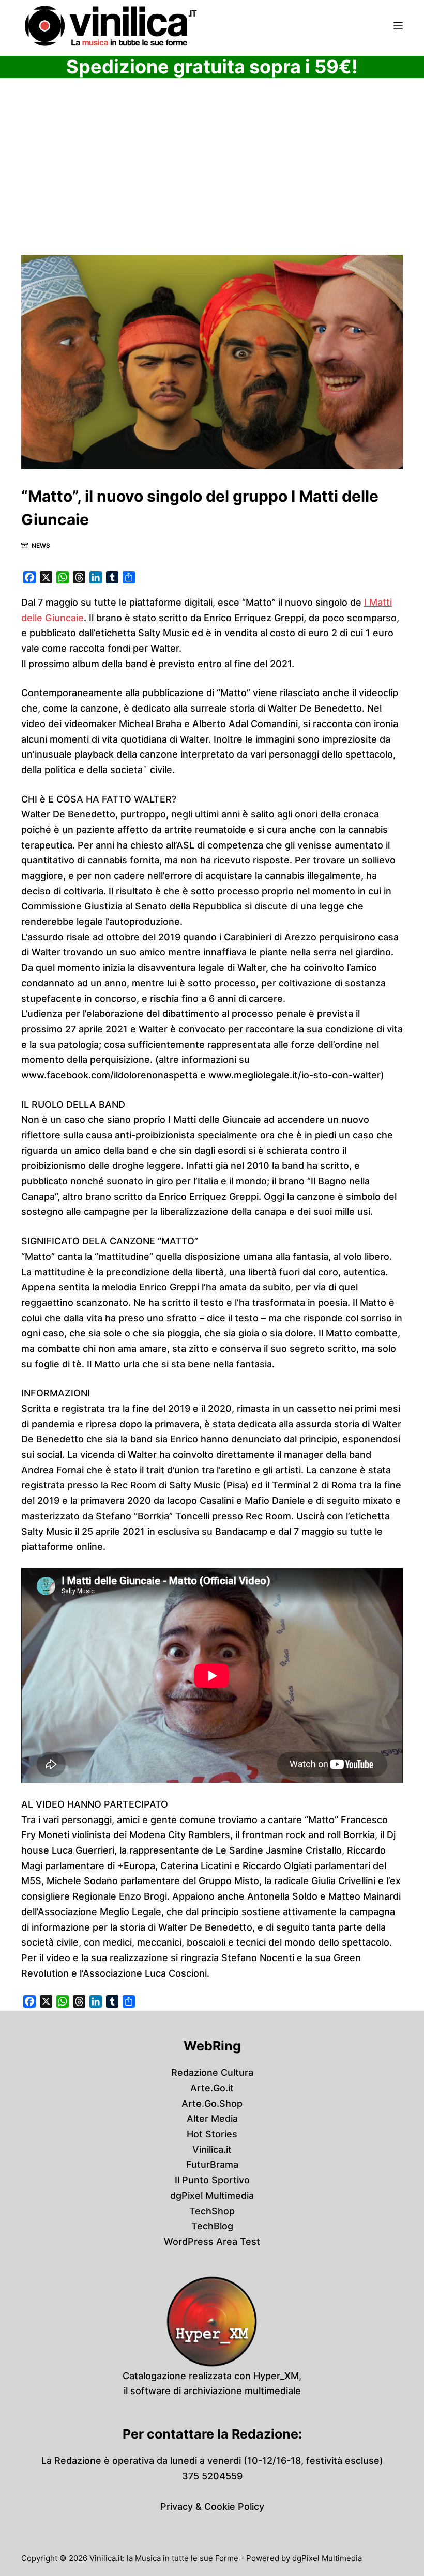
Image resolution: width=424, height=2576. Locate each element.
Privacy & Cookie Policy (212, 2506)
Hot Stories (212, 2134)
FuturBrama (212, 2164)
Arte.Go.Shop (212, 2103)
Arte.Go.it (212, 2088)
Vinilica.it (212, 2149)
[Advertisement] (212, 178)
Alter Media (212, 2118)
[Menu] (398, 26)
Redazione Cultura (212, 2072)
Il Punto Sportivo (212, 2180)
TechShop (212, 2211)
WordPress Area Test (212, 2241)
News (41, 545)
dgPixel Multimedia (212, 2195)
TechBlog (212, 2226)
